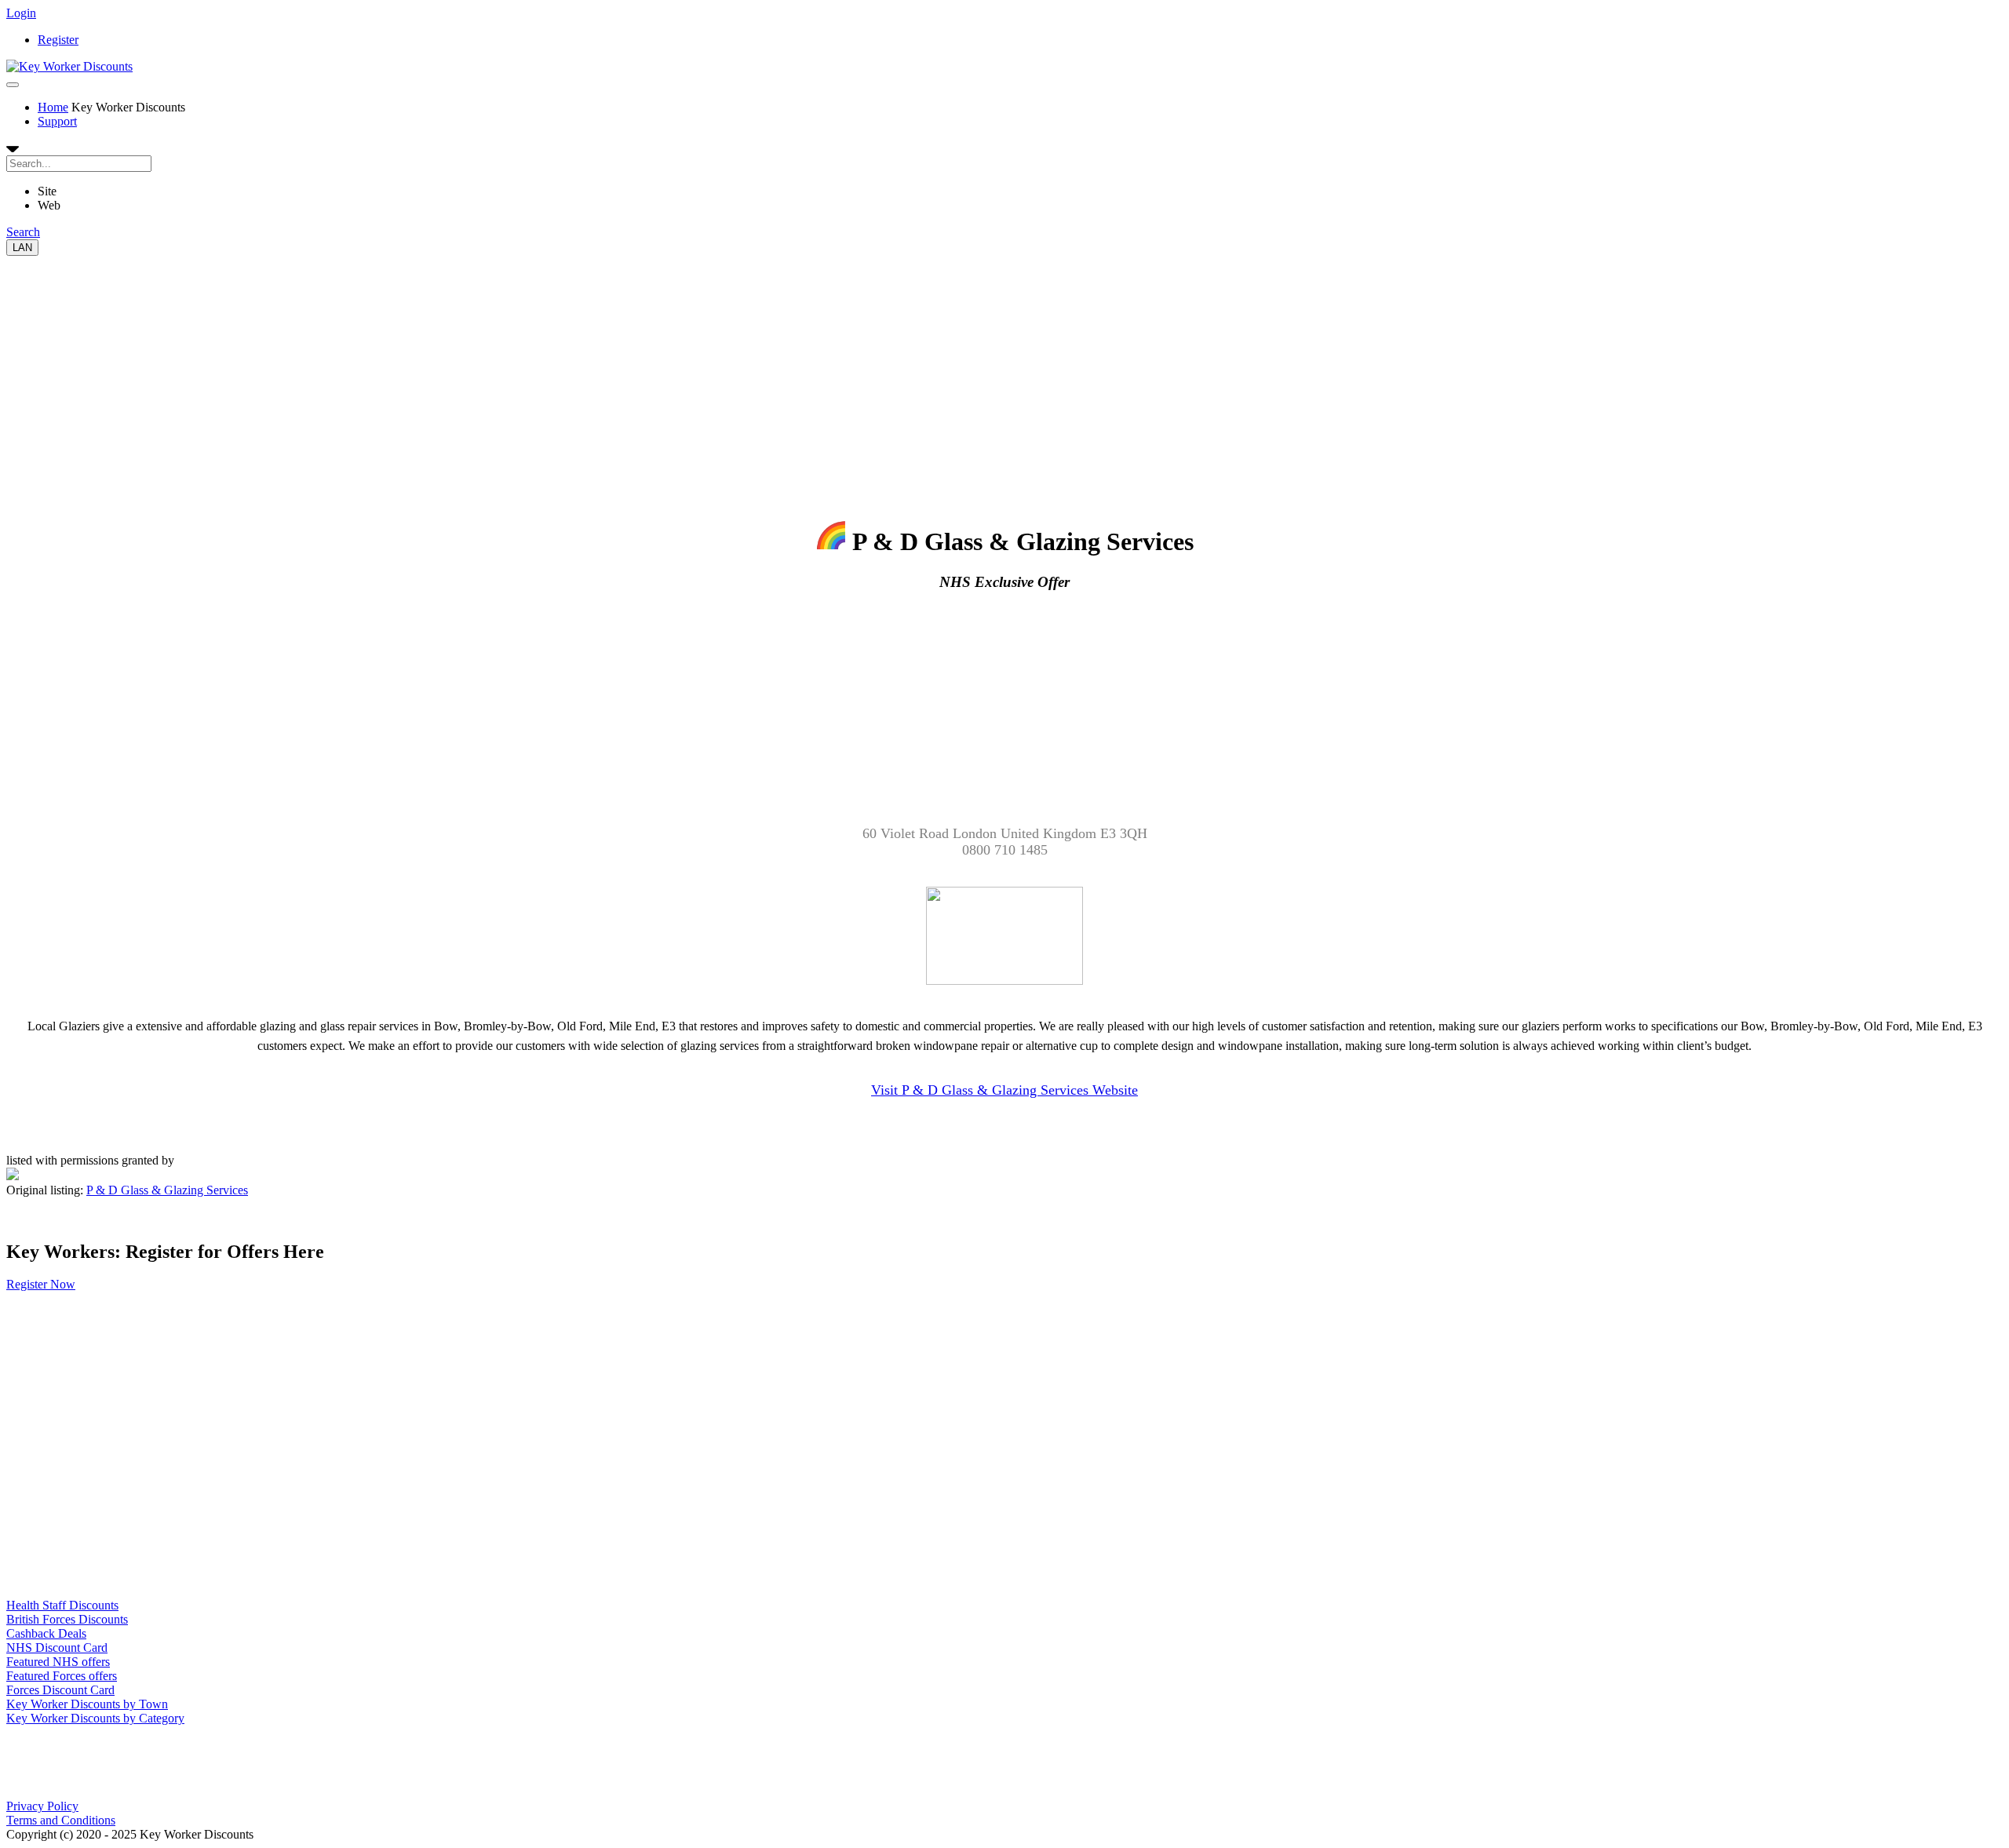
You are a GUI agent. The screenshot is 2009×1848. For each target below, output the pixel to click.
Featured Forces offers (62, 1676)
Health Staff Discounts (62, 1605)
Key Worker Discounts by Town (87, 1704)
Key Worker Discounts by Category (95, 1718)
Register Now (41, 1284)
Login (21, 13)
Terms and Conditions (61, 1820)
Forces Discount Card (60, 1690)
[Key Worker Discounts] (69, 66)
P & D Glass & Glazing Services (167, 1190)
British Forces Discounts (67, 1619)
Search (23, 232)
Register (58, 40)
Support (57, 121)
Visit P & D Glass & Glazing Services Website (1004, 1090)
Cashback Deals (46, 1633)
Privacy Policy (42, 1806)
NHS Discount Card (57, 1648)
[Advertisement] (477, 366)
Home (53, 107)
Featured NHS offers (58, 1662)
